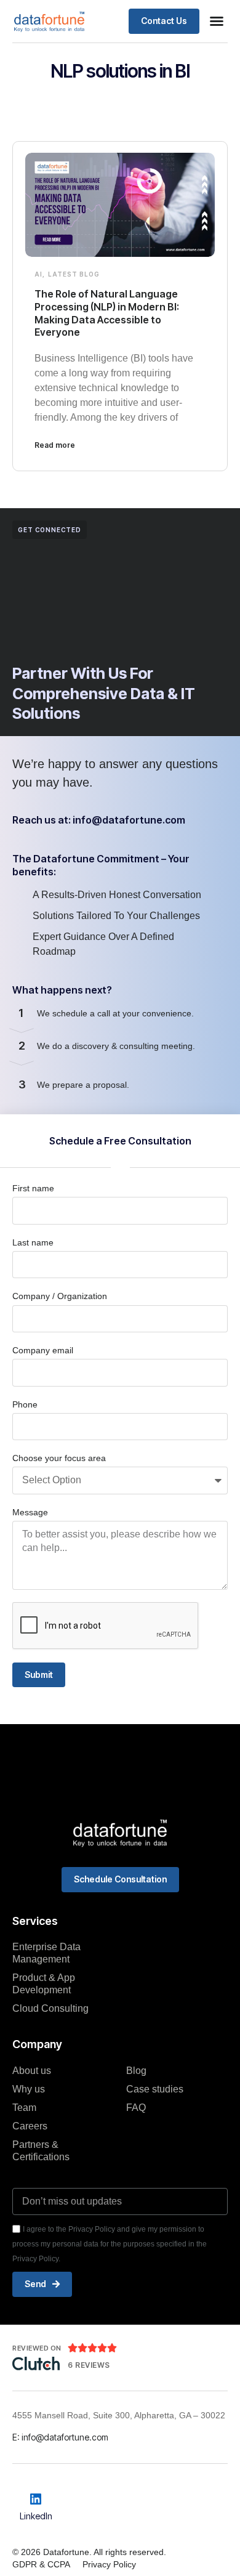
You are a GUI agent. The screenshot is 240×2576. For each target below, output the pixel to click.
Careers (30, 2126)
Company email (43, 1350)
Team (24, 2108)
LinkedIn (36, 2516)
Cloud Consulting (50, 2008)
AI (38, 274)
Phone (25, 1404)
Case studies (155, 2089)
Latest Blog (74, 274)
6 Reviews (89, 2365)
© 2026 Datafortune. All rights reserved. (89, 2552)
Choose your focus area (59, 1458)
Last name (33, 1242)
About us (32, 2071)
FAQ (136, 2108)
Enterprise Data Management (46, 1953)
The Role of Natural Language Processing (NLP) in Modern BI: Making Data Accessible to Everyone (107, 313)
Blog (136, 2071)
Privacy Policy (109, 2564)
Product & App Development (44, 1984)
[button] (217, 21)
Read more (55, 445)
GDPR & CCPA (41, 2564)
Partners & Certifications (41, 2151)
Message (30, 1512)
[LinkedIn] (36, 2499)
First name (33, 1188)
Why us (29, 2089)
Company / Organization (60, 1296)
